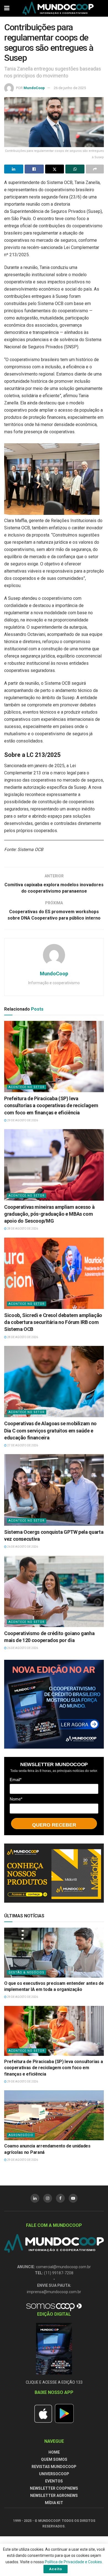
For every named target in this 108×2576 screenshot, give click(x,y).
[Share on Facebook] (34, 169)
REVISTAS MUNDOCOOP (54, 2467)
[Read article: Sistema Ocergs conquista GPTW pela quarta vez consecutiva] (54, 1490)
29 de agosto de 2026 (22, 1120)
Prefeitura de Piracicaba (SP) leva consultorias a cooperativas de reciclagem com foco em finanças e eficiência (51, 1105)
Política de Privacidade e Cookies (73, 2562)
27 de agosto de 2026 (22, 1445)
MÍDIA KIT (54, 2503)
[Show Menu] (7, 8)
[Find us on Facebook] (60, 2198)
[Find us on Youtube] (73, 2198)
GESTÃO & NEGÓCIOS (26, 1972)
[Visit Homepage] (58, 8)
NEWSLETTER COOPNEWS (54, 2488)
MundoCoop (34, 88)
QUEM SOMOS (54, 2459)
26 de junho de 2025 (70, 88)
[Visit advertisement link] (54, 1704)
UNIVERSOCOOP (54, 2474)
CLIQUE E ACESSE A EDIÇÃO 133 (54, 2382)
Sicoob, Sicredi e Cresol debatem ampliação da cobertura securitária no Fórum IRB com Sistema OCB (53, 1322)
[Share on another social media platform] (95, 169)
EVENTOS (54, 2481)
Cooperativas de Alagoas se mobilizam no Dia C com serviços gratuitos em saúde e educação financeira (50, 1430)
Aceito (56, 2569)
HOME (54, 2452)
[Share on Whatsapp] (75, 169)
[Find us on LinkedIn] (35, 2198)
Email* (16, 1780)
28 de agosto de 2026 (22, 1229)
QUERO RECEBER (54, 1825)
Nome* (16, 1799)
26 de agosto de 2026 (22, 1547)
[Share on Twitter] (55, 169)
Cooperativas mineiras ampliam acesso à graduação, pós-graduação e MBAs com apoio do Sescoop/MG (49, 1214)
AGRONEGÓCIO (21, 2135)
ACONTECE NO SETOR (27, 1087)
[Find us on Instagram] (48, 2198)
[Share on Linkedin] (14, 169)
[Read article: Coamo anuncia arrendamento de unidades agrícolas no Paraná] (54, 2115)
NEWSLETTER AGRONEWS (54, 2496)
